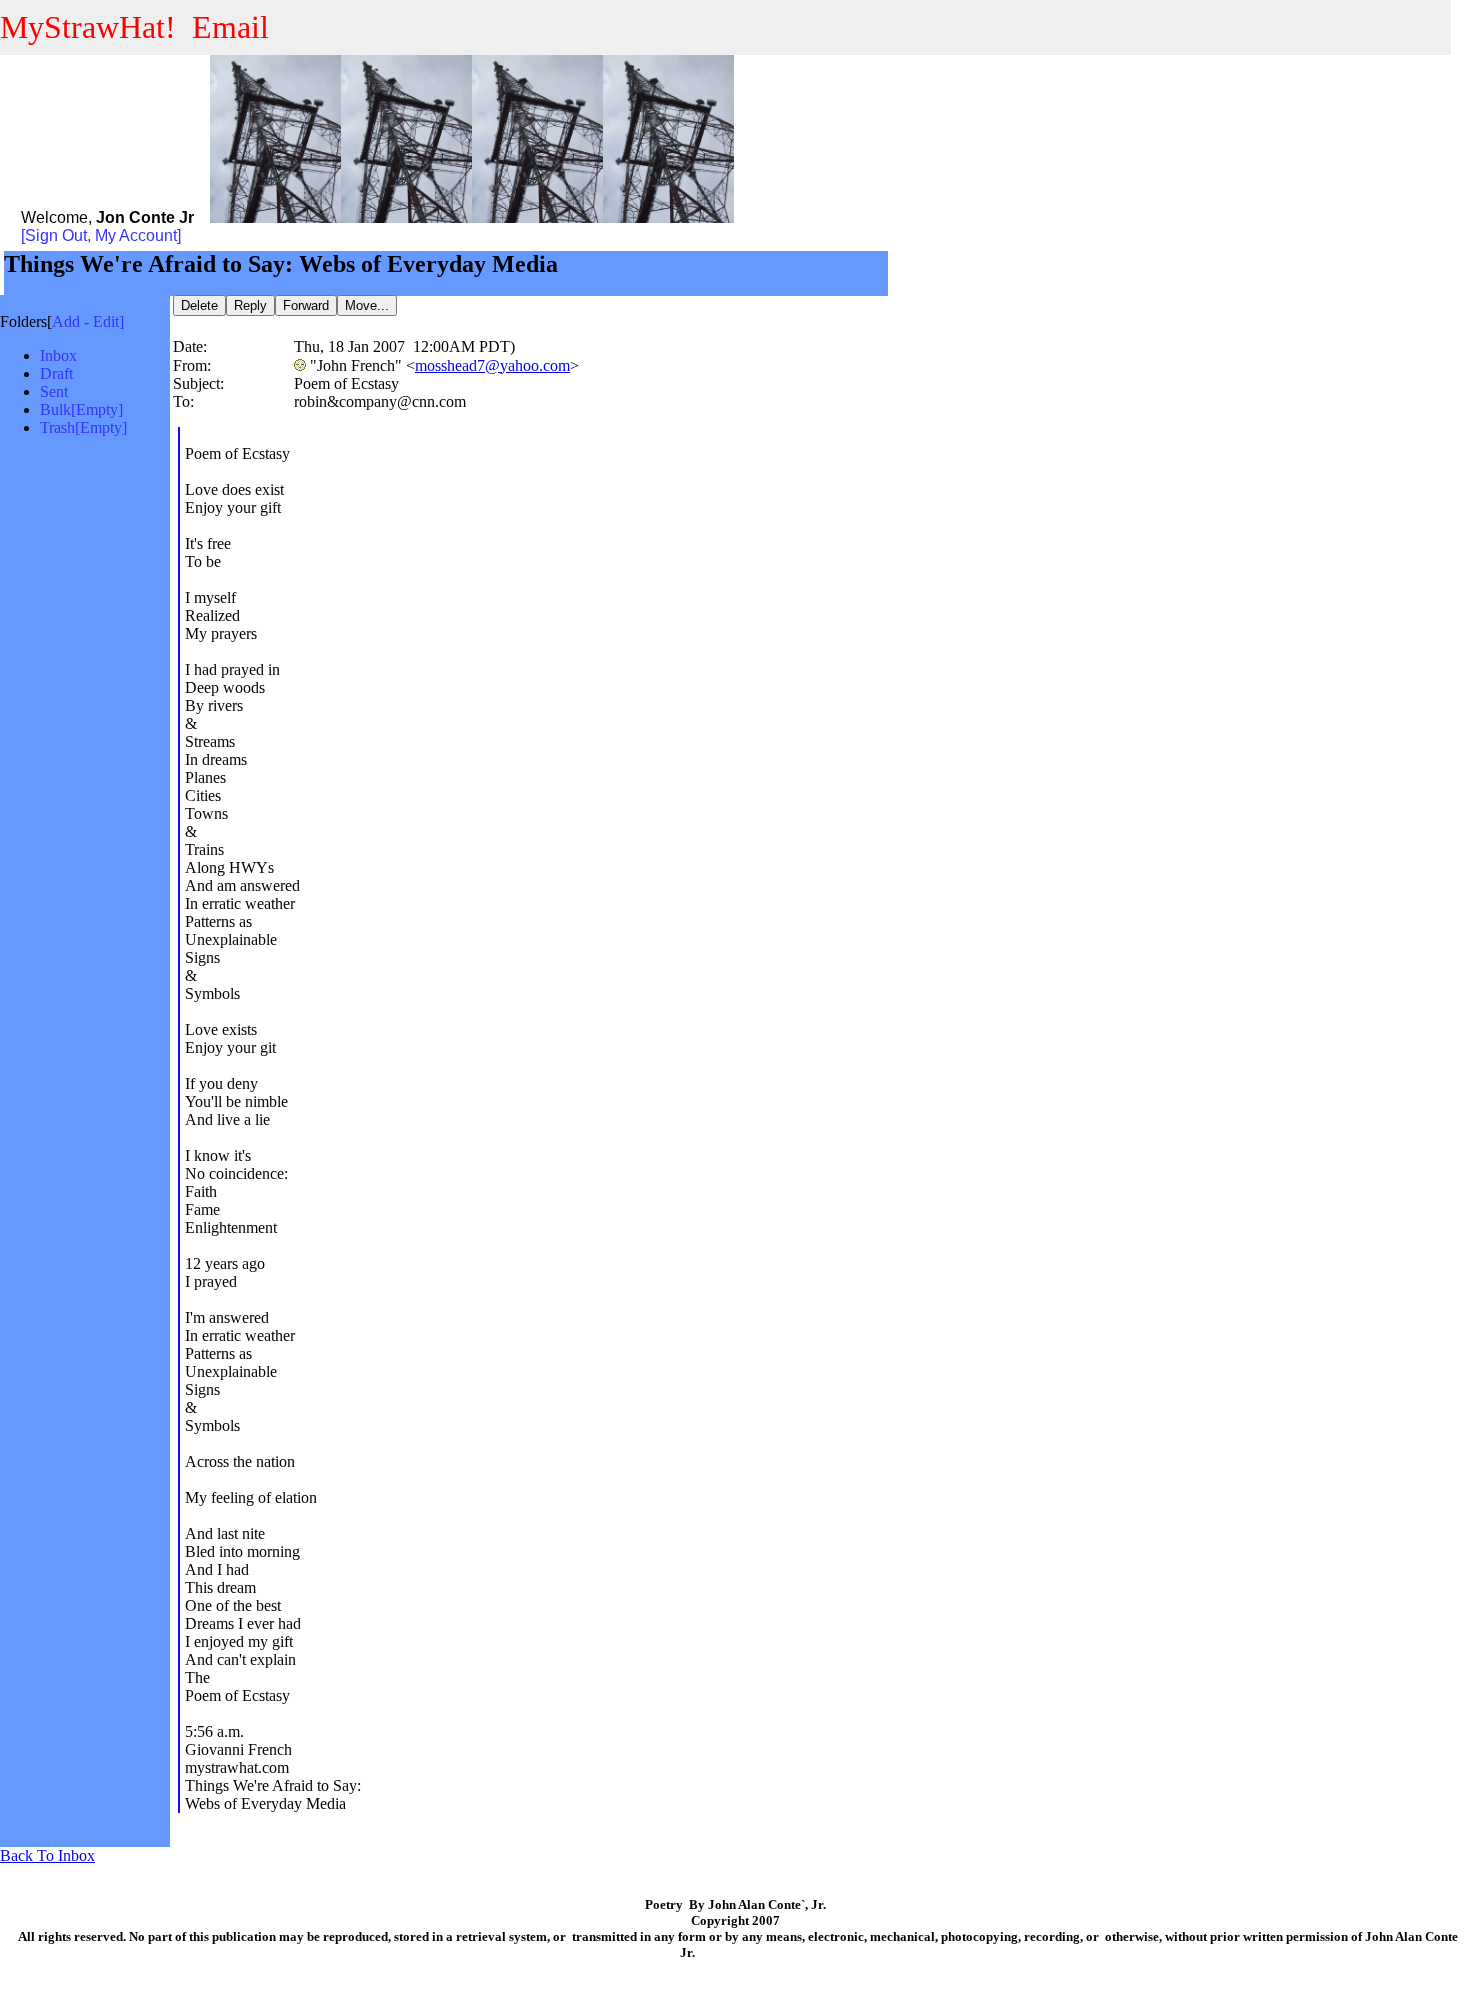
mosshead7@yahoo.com (492, 365)
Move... (367, 305)
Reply (250, 305)
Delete (199, 305)
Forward (306, 305)
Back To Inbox (47, 1855)
